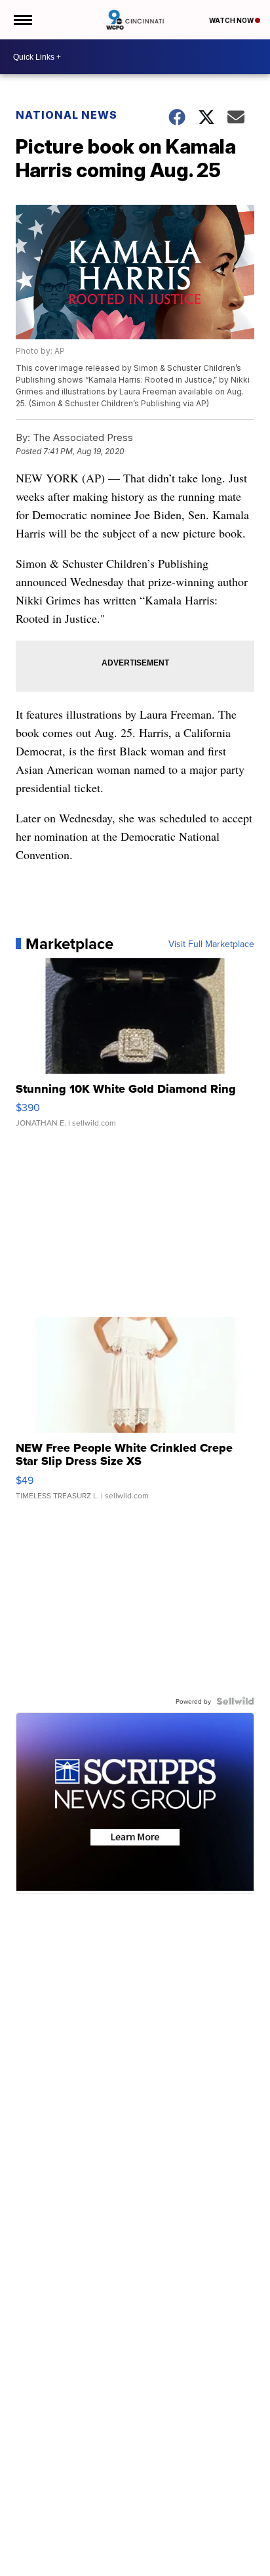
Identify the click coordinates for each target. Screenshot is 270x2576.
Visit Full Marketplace (211, 944)
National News (67, 115)
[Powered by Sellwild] (235, 1701)
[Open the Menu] (22, 20)
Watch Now (232, 20)
